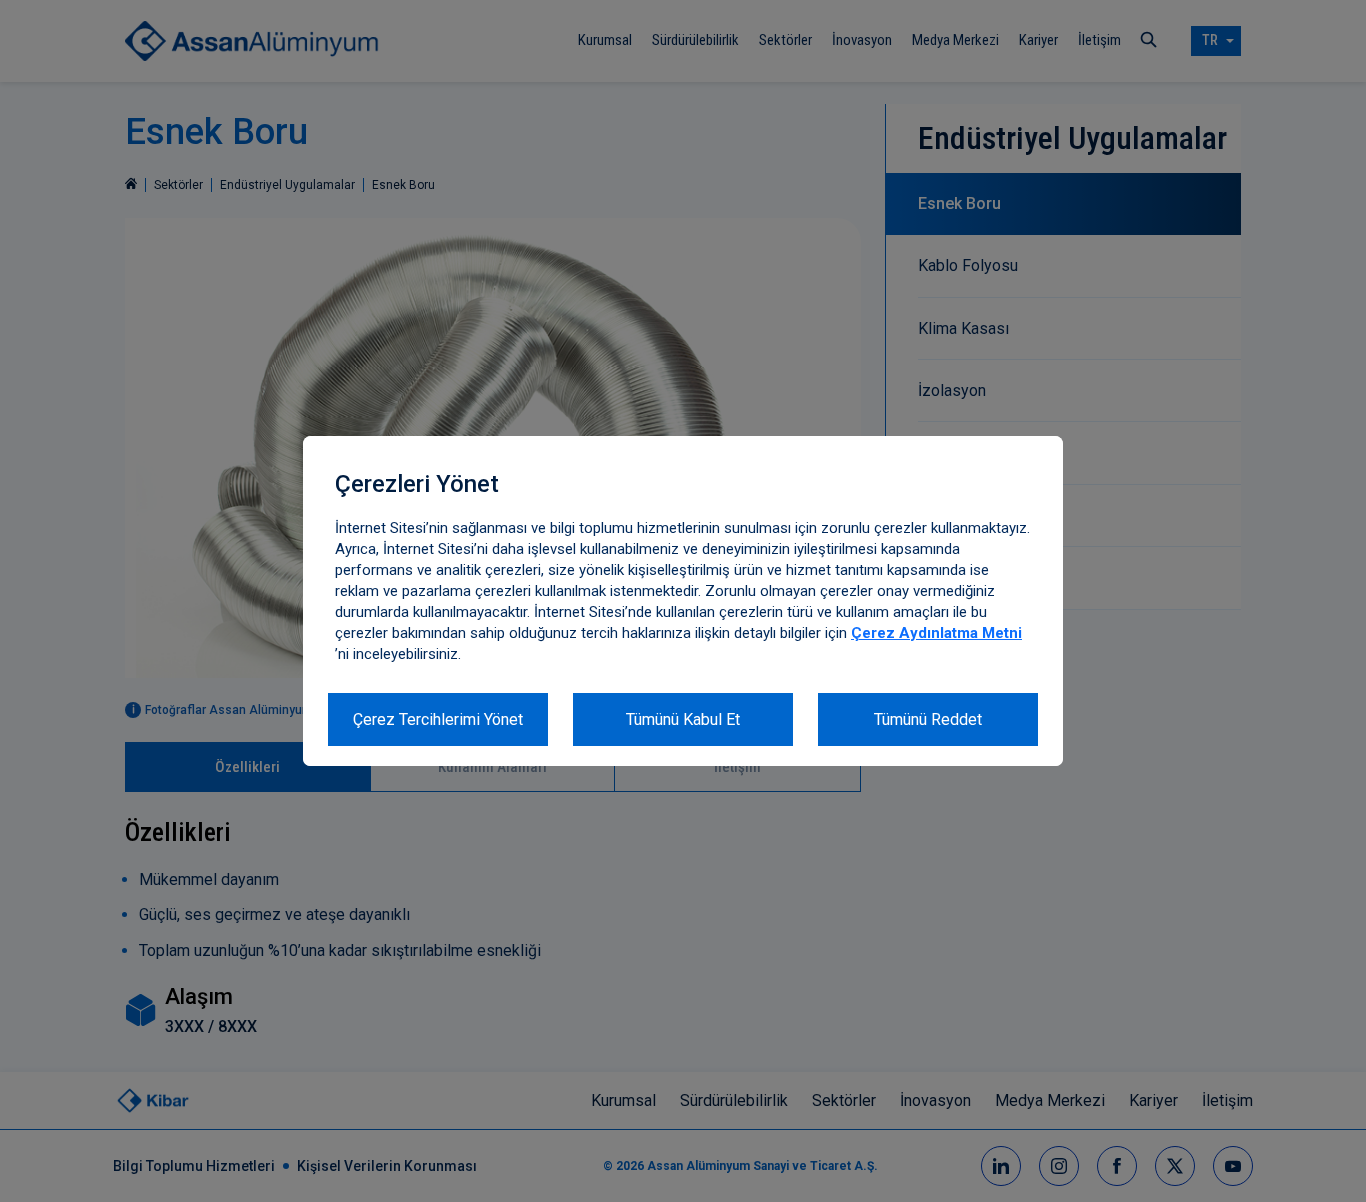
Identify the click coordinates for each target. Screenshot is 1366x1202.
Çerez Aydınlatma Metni (936, 633)
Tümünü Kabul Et (683, 719)
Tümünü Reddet (928, 719)
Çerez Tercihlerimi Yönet (438, 719)
